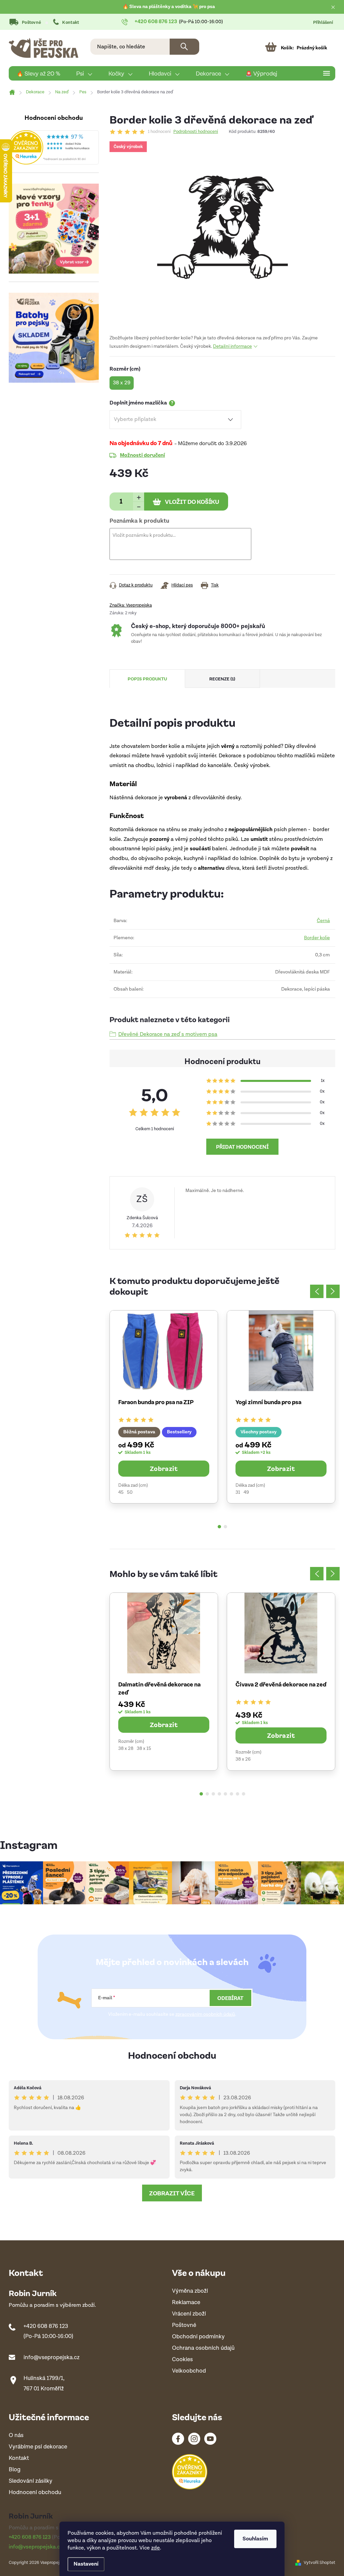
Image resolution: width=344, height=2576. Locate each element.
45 (121, 1492)
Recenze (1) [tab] (222, 679)
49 (246, 1492)
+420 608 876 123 (46, 2326)
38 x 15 (144, 1749)
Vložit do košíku (192, 502)
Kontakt (71, 23)
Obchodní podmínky (198, 2337)
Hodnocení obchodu (172, 2055)
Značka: (131, 605)
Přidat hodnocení (242, 1147)
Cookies (182, 2360)
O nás (16, 2436)
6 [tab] (231, 1794)
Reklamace (186, 2303)
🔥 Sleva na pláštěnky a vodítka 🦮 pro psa (169, 7)
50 (130, 1492)
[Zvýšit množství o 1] (139, 497)
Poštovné (31, 23)
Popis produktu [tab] (147, 679)
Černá (323, 921)
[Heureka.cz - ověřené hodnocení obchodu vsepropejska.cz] (54, 147)
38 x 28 (126, 1749)
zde (156, 2548)
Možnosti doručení (142, 455)
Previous (317, 1291)
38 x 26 (243, 1759)
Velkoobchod (189, 2371)
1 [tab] (219, 1527)
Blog (15, 2470)
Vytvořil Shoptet (319, 2563)
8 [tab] (244, 1794)
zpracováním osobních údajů (205, 2014)
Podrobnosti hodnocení (196, 132)
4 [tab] (219, 1794)
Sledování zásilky (31, 2481)
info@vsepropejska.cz (52, 2357)
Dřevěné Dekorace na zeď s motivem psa (168, 1034)
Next (333, 1291)
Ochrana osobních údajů (203, 2348)
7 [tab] (238, 1794)
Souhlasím (255, 2539)
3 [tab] (213, 1794)
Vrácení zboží (189, 2314)
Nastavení (86, 2564)
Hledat (184, 47)
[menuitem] (38, 74)
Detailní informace (232, 346)
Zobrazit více (172, 2193)
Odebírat (230, 1998)
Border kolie (317, 938)
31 (238, 1492)
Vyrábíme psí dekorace (38, 2447)
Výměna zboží (190, 2291)
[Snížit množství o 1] (139, 506)
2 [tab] (225, 1527)
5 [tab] (225, 1794)
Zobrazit (164, 1468)
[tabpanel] (164, 1407)
